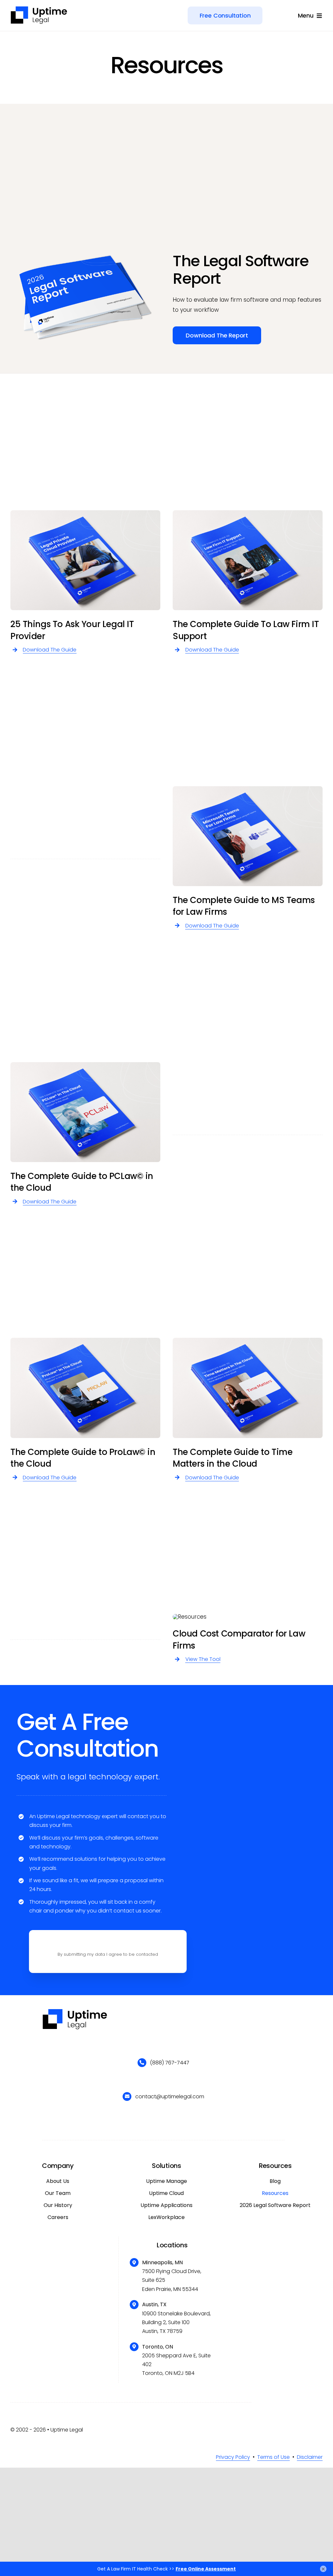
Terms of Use (273, 2457)
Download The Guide (50, 650)
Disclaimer (310, 2457)
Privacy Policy (233, 2457)
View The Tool (203, 1659)
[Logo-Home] (39, 8)
